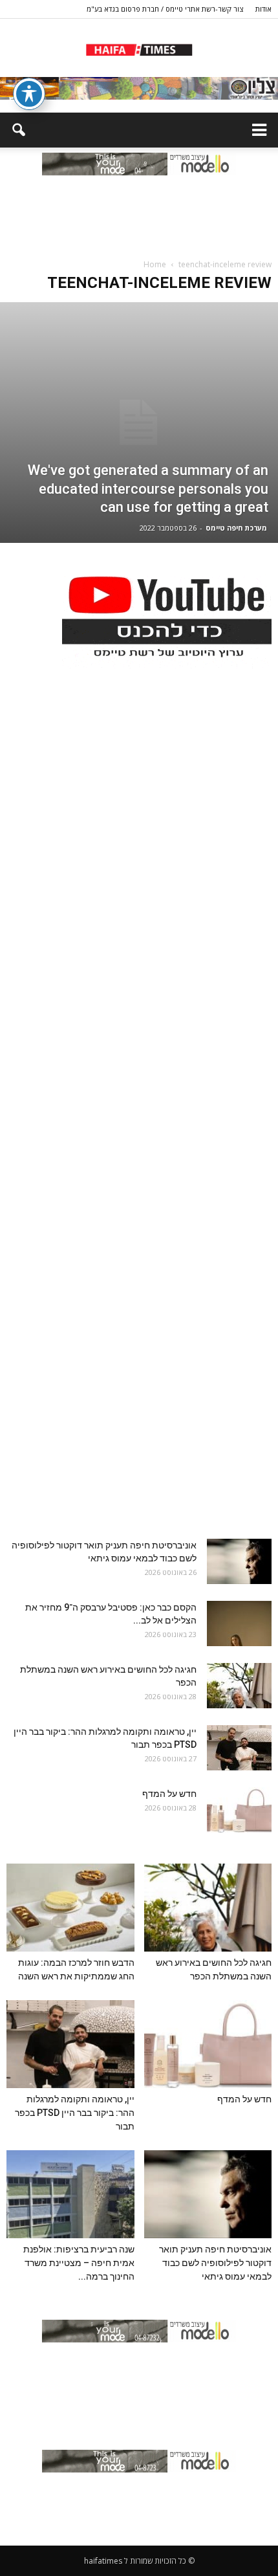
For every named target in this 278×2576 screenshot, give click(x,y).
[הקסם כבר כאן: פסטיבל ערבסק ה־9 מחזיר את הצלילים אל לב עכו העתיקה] (239, 1624)
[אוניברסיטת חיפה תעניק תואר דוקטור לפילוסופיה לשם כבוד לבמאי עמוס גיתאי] (239, 1561)
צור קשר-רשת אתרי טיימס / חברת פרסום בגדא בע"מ (165, 9)
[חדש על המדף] (239, 1810)
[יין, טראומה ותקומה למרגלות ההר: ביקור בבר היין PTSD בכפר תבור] (239, 1748)
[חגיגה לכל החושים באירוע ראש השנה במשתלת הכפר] (239, 1686)
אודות (263, 9)
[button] (18, 130)
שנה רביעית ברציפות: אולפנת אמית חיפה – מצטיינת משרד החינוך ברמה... (79, 2263)
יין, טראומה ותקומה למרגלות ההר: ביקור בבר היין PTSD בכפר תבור (75, 2113)
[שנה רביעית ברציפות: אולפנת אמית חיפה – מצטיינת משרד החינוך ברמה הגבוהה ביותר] (70, 2194)
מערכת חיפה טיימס (236, 528)
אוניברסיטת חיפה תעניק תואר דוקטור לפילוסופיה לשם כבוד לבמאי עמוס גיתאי (215, 2263)
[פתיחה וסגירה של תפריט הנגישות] (29, 94)
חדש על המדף (169, 1794)
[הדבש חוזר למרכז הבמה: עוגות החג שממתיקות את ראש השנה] (70, 1908)
